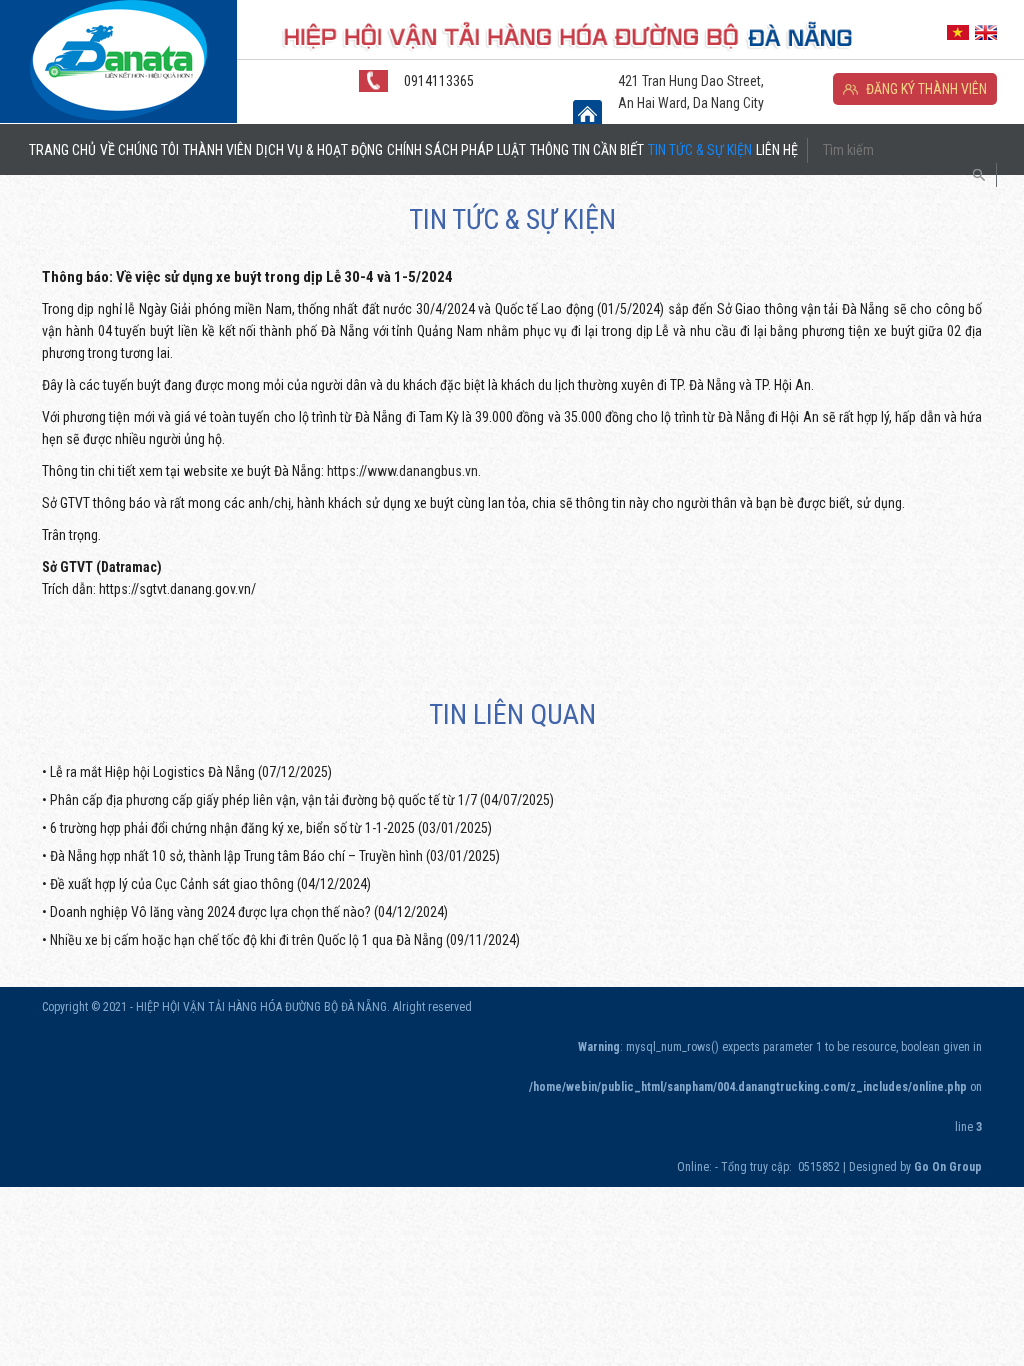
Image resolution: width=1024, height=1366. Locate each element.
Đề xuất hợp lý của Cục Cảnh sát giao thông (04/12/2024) (210, 884)
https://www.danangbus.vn (402, 471)
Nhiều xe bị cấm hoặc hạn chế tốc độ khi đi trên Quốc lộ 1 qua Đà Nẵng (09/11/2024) (285, 940)
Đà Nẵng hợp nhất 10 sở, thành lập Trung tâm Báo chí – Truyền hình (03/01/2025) (275, 856)
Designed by (915, 1167)
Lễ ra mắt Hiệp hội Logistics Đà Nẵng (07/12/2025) (191, 772)
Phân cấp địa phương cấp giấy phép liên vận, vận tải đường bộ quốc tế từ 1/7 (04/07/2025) (302, 800)
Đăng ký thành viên (926, 89)
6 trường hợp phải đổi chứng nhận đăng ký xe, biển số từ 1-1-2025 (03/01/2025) (271, 828)
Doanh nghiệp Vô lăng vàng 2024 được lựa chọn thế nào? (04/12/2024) (249, 912)
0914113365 (439, 81)
